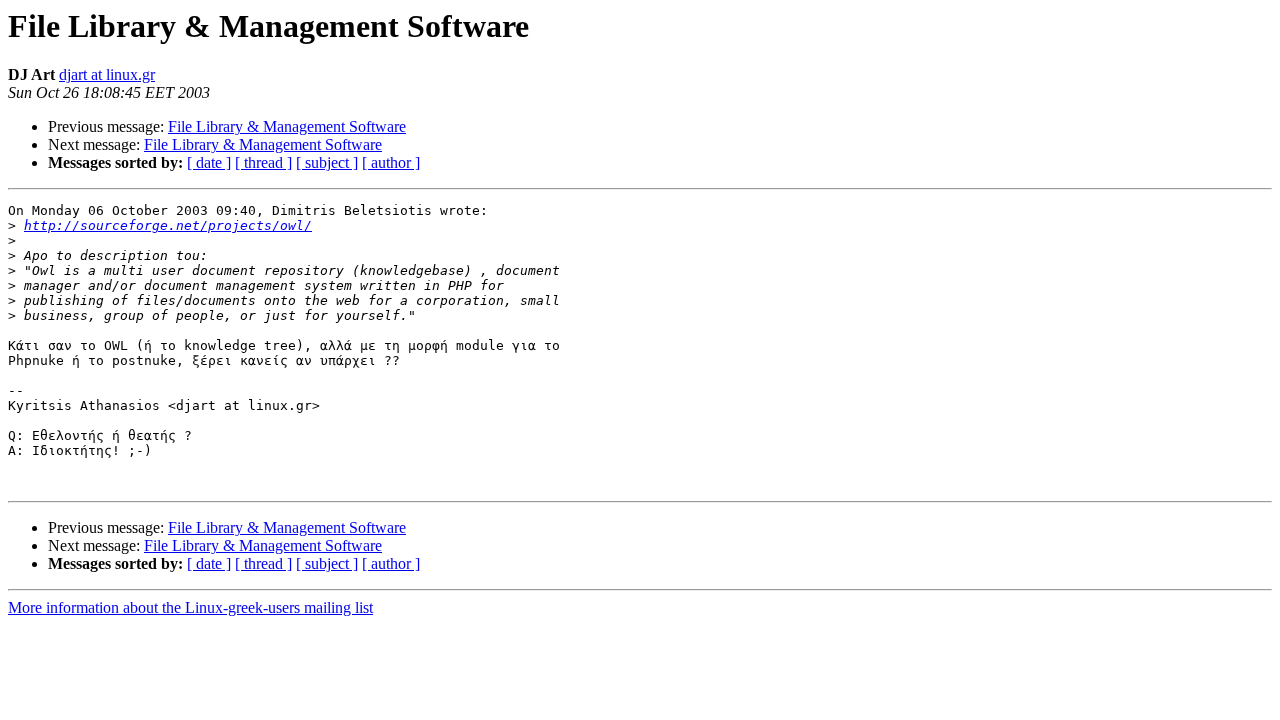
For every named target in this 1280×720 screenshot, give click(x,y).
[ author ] (391, 162)
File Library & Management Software (287, 126)
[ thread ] (263, 162)
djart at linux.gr (107, 74)
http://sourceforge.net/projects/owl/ (168, 225)
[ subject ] (327, 162)
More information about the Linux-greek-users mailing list (190, 607)
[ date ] (209, 162)
